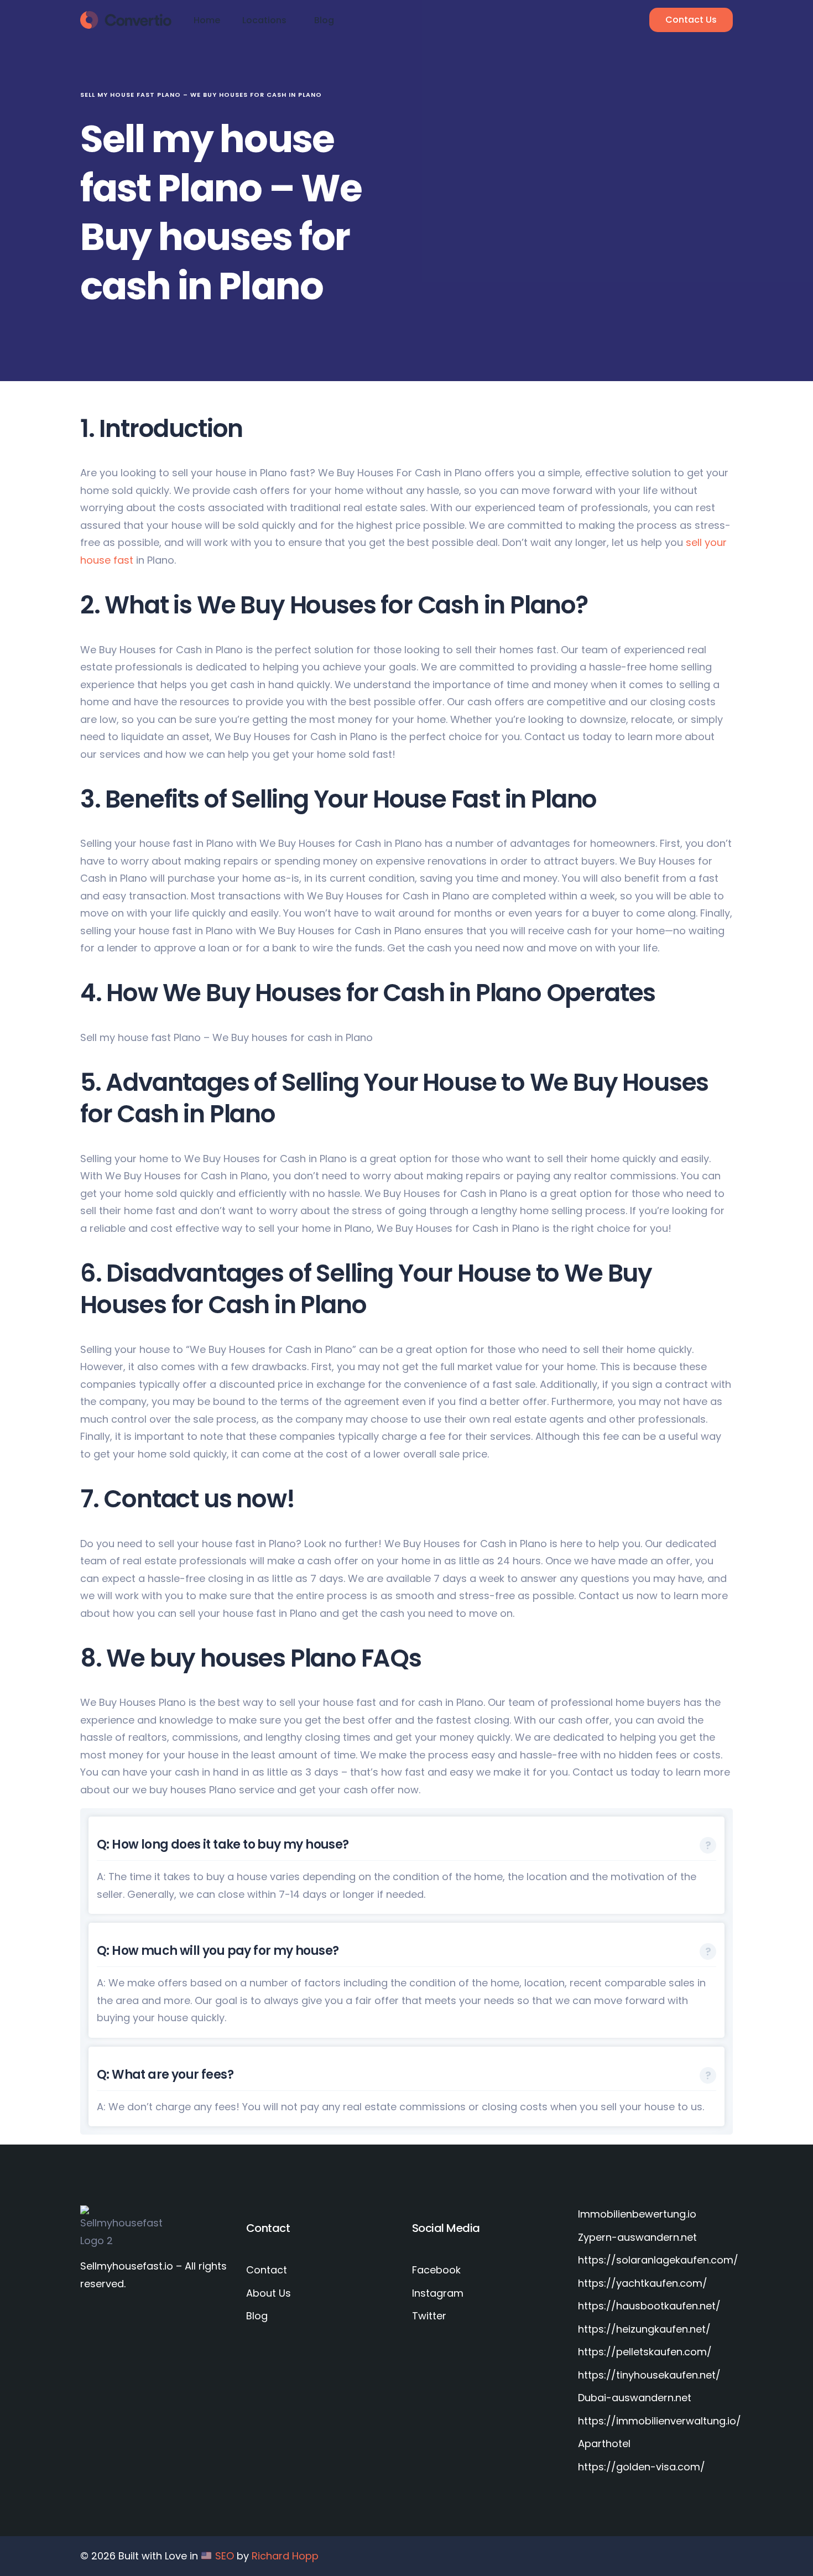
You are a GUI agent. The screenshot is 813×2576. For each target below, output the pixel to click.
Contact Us (691, 20)
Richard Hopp (285, 2556)
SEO (225, 2556)
